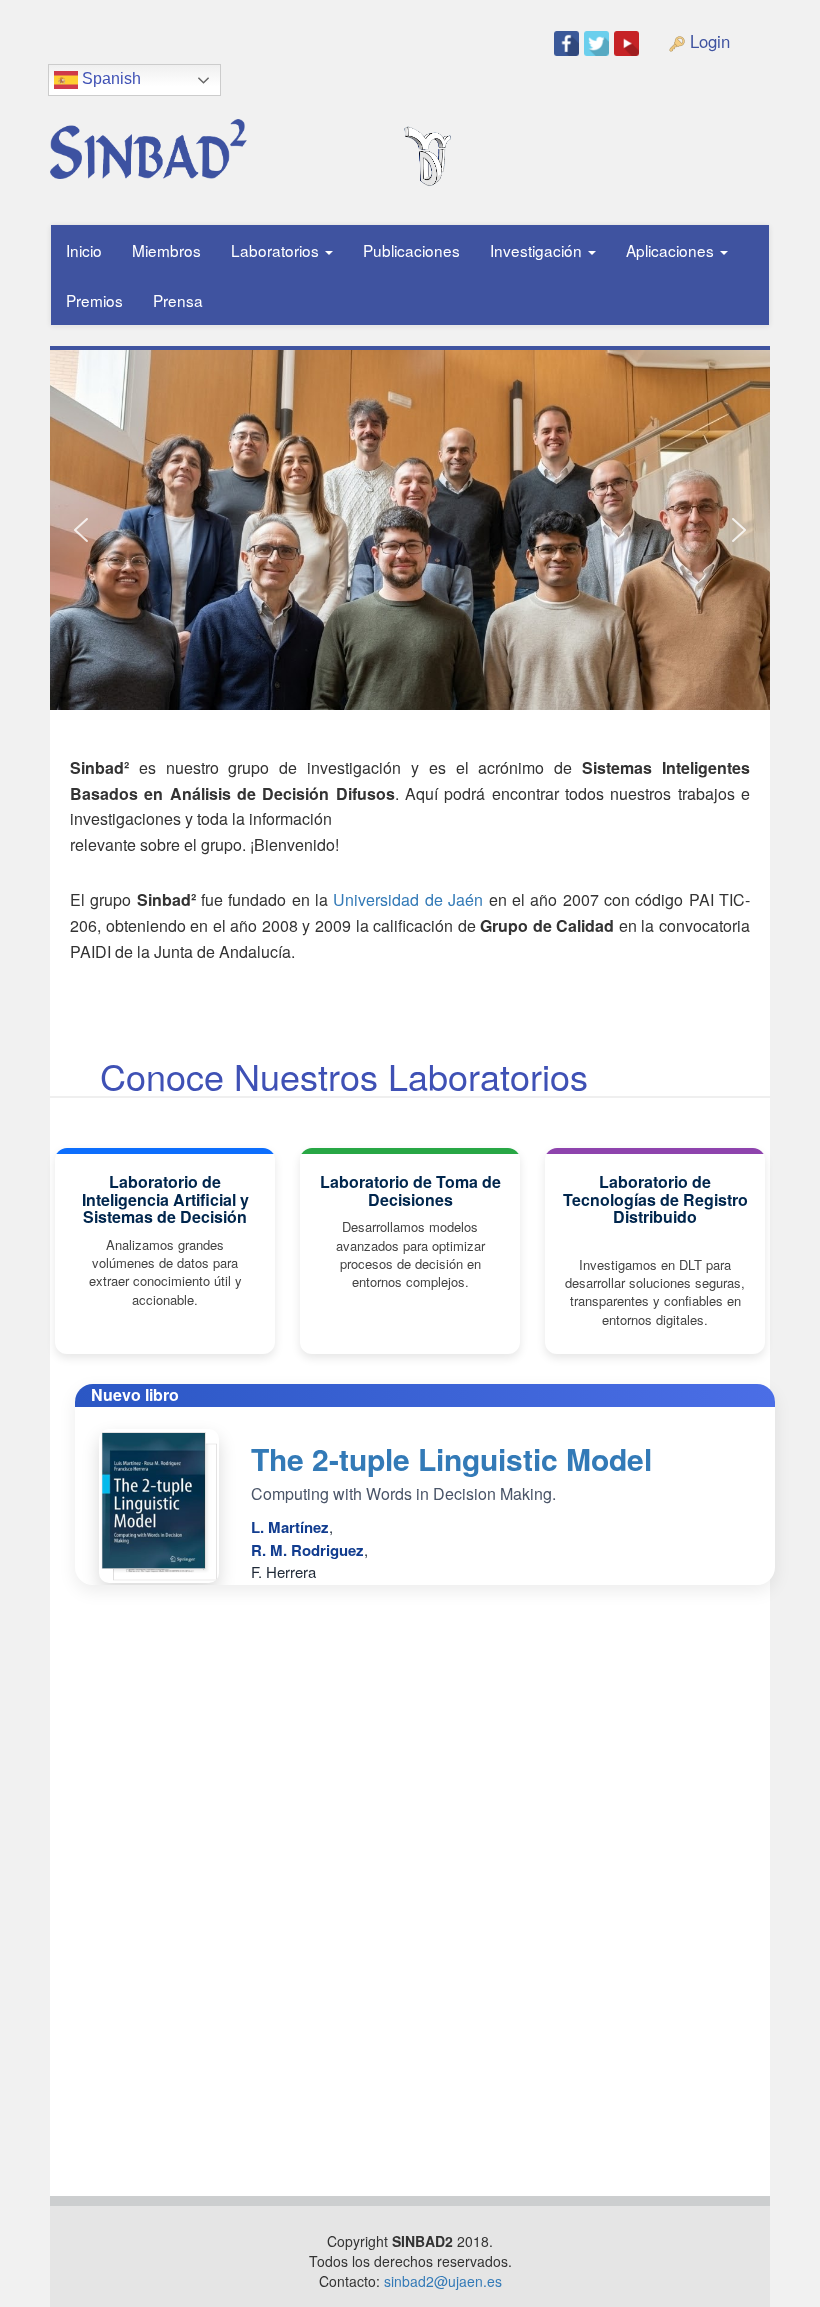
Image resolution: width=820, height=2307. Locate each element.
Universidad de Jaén (408, 899)
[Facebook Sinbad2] (569, 42)
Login (707, 41)
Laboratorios (277, 250)
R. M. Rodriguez (307, 1550)
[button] (81, 530)
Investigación (538, 250)
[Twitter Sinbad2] (599, 42)
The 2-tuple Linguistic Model (451, 1458)
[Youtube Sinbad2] (629, 42)
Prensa (178, 300)
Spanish (109, 78)
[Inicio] (216, 141)
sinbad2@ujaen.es (443, 2281)
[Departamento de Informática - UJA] (459, 114)
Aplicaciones (672, 250)
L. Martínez (290, 1527)
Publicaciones (411, 250)
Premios (94, 300)
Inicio (84, 250)
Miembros (166, 250)
